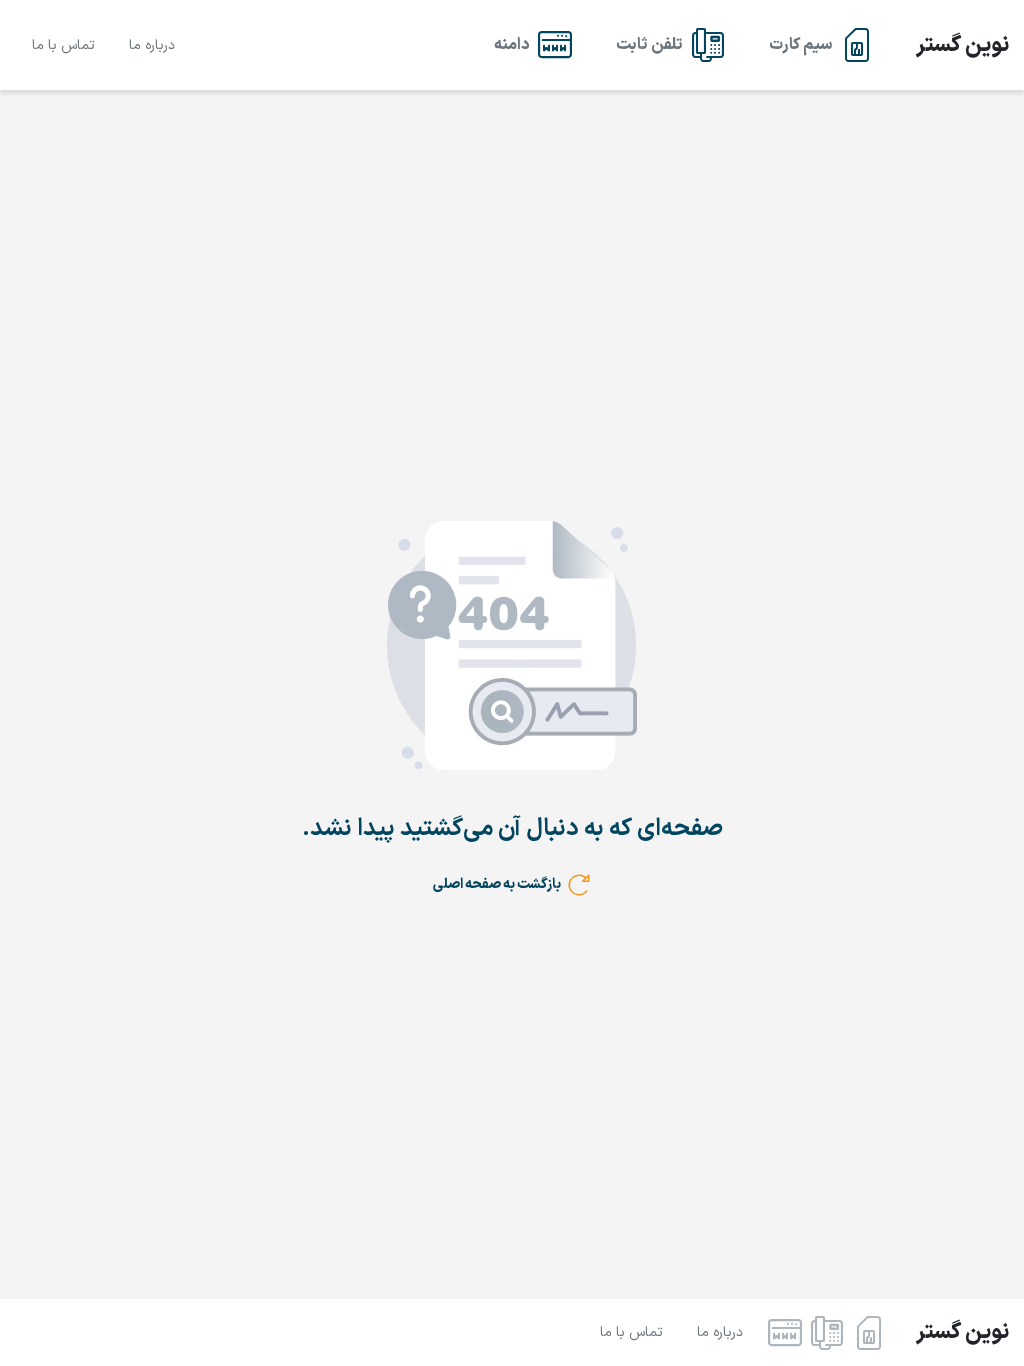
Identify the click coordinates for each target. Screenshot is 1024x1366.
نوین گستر (962, 45)
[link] (821, 45)
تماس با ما (63, 45)
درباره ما (152, 45)
